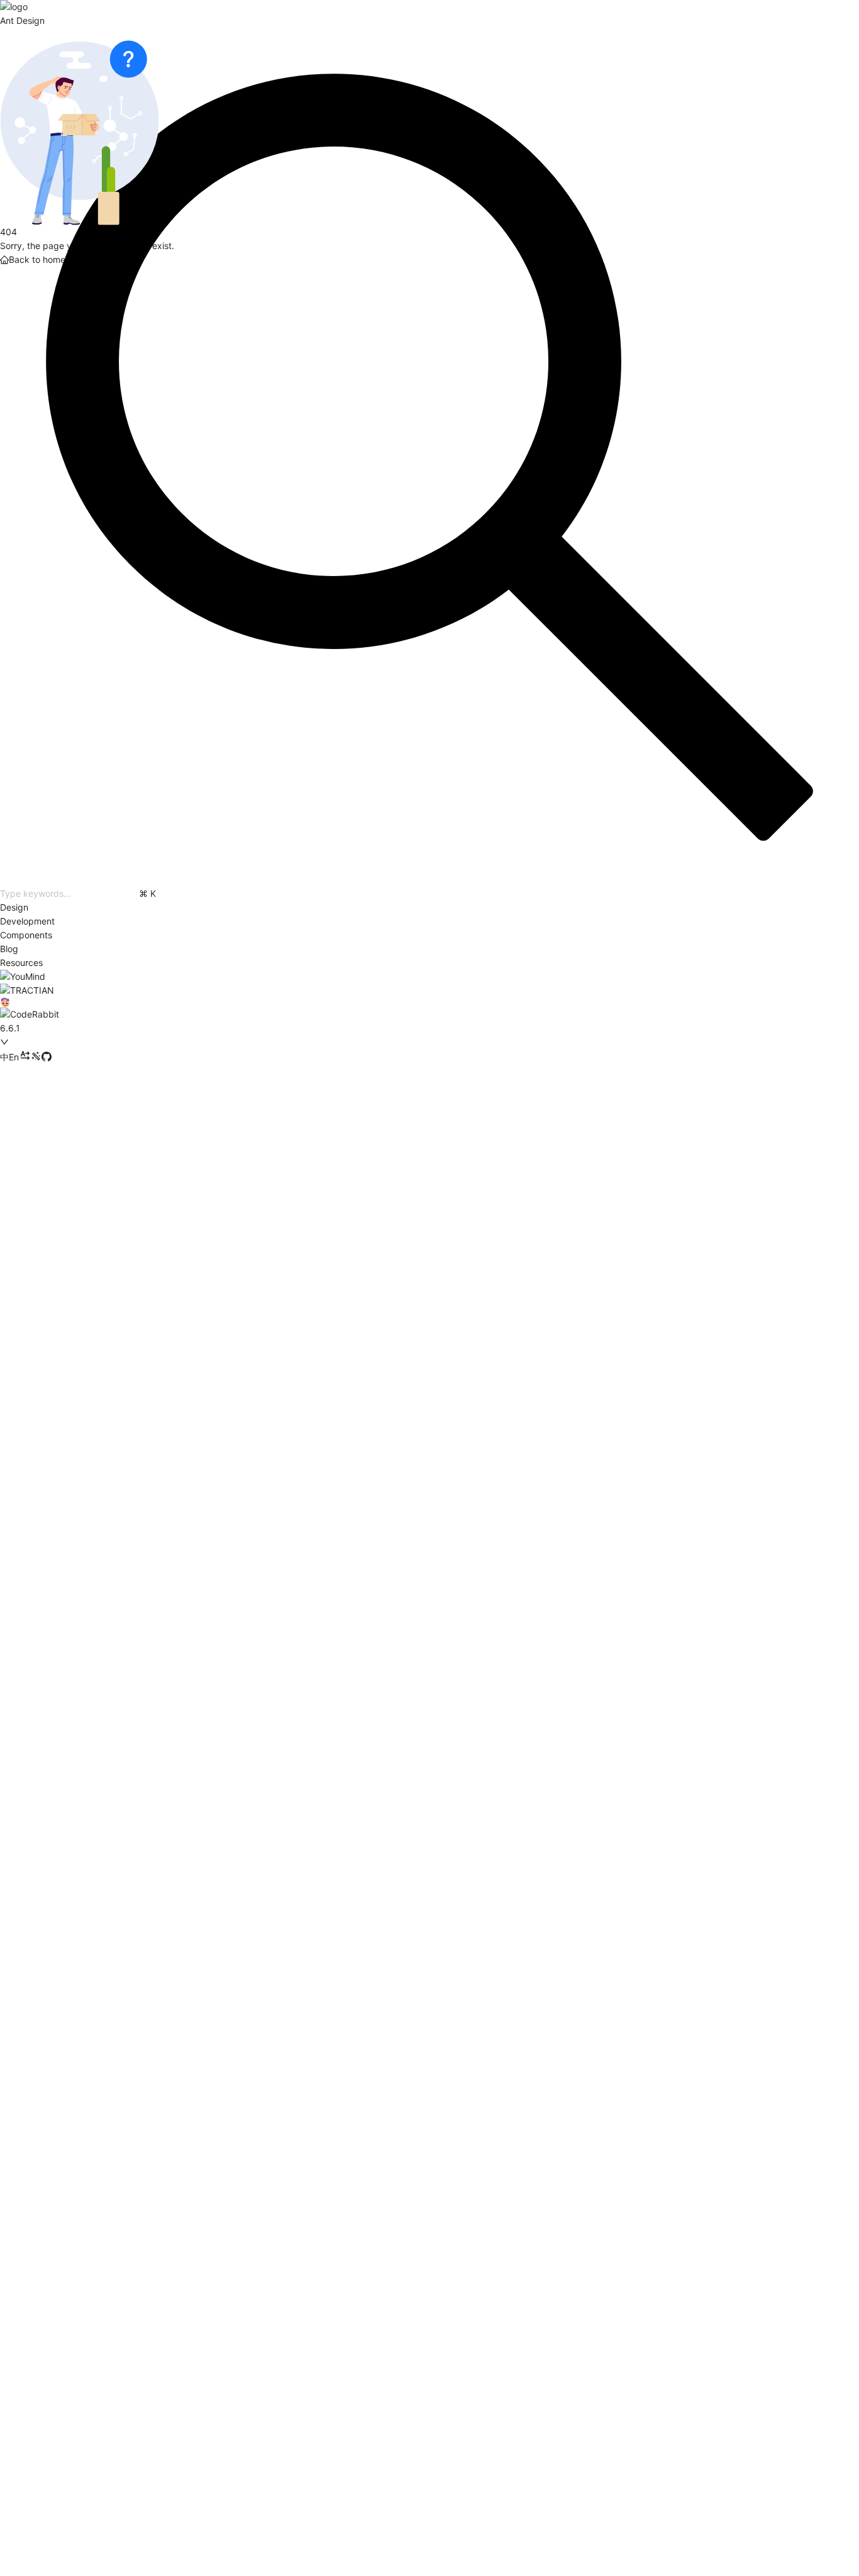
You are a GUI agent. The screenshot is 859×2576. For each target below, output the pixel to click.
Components (26, 935)
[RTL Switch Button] (25, 1057)
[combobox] (90, 1028)
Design (14, 907)
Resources (21, 963)
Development (27, 921)
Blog (9, 949)
